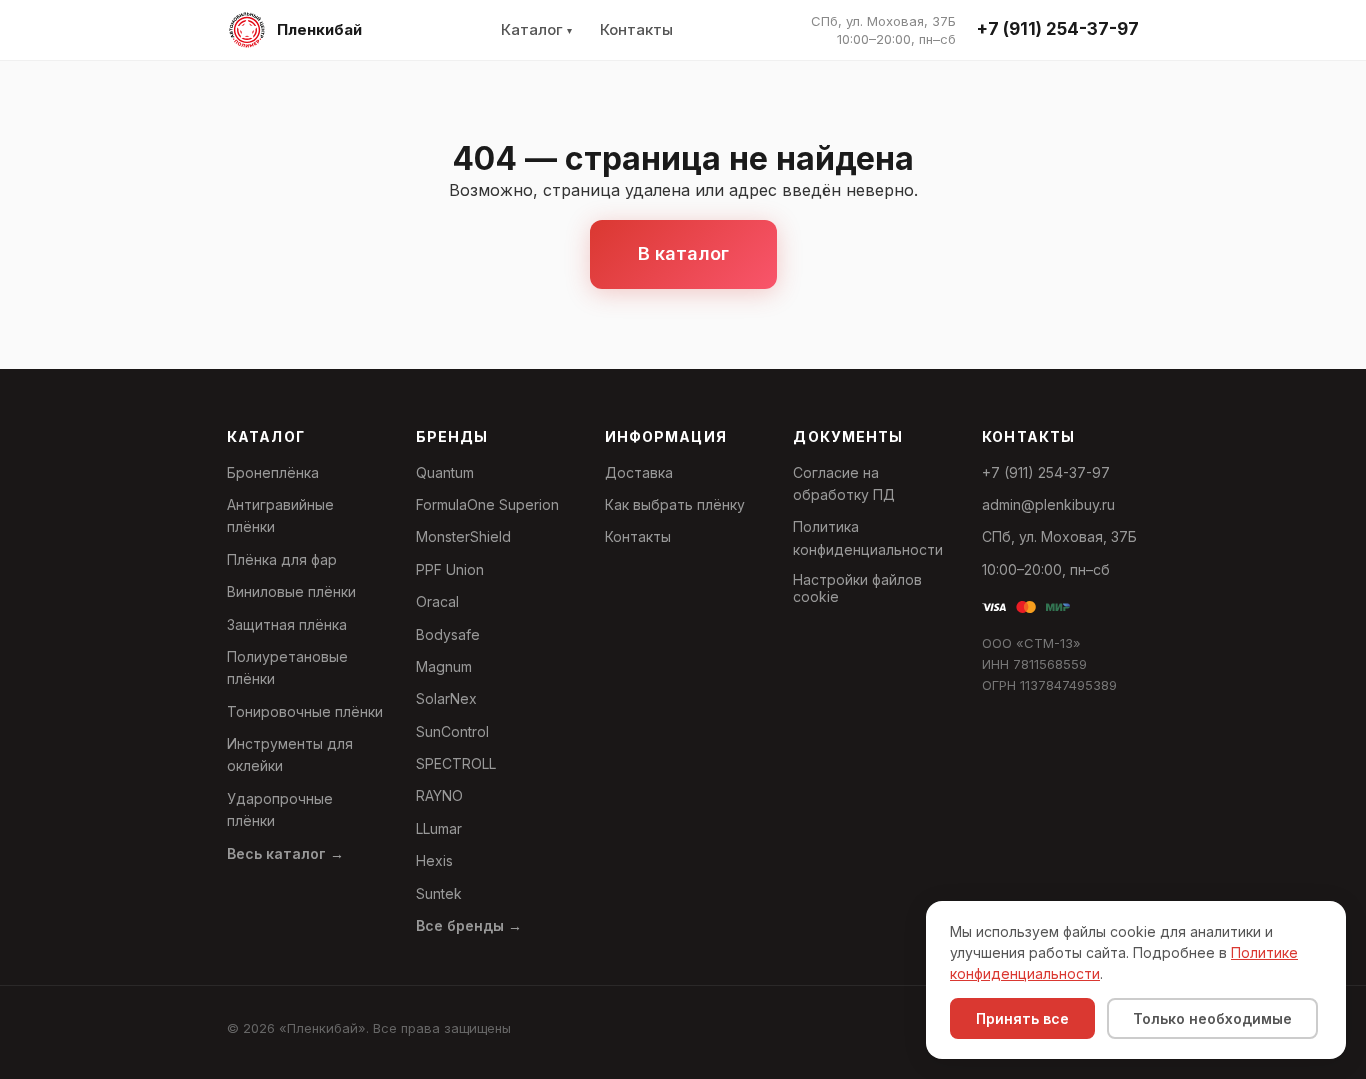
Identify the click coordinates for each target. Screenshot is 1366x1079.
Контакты (636, 29)
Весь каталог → (285, 853)
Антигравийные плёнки (280, 515)
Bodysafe (448, 634)
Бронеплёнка (273, 472)
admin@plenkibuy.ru (1048, 504)
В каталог (683, 253)
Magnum (444, 666)
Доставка (639, 472)
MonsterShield (463, 536)
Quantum (445, 472)
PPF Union (450, 569)
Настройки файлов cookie (857, 588)
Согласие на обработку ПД (844, 483)
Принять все (1022, 1018)
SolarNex (446, 698)
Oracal (437, 601)
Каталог (532, 29)
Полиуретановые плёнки (287, 667)
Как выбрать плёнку (675, 504)
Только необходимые (1212, 1018)
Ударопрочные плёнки (280, 809)
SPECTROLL (456, 763)
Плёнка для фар (282, 559)
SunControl (452, 731)
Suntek (439, 893)
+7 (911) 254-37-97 (1057, 29)
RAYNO (439, 795)
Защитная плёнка (287, 624)
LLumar (439, 828)
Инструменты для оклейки (290, 754)
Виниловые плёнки (291, 591)
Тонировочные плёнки (305, 711)
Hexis (434, 860)
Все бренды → (469, 925)
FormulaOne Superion (487, 504)
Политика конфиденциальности (868, 537)
